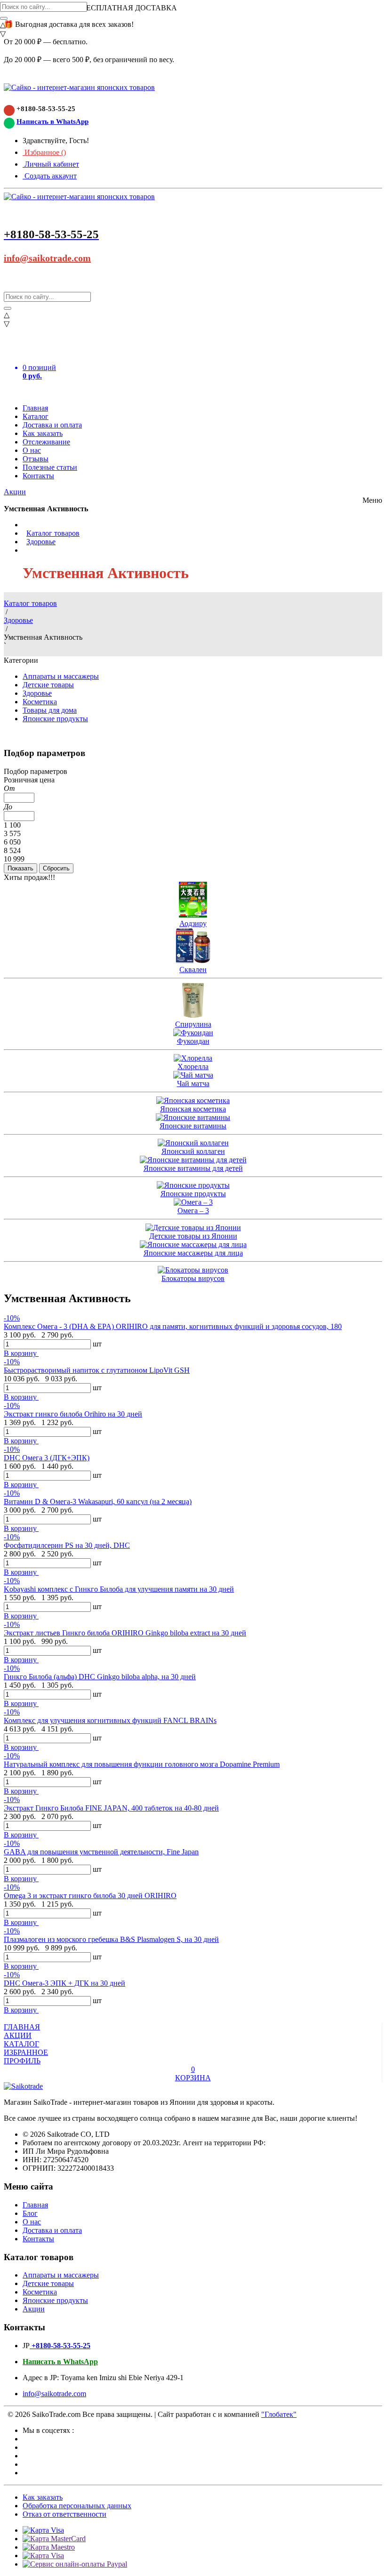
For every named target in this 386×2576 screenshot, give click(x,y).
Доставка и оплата (52, 425)
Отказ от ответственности (64, 2514)
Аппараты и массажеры (61, 676)
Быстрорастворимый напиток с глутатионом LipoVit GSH (97, 1370)
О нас (32, 450)
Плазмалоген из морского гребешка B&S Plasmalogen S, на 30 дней (111, 1939)
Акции (15, 492)
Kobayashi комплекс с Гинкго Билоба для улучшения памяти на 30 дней (119, 1589)
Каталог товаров (53, 533)
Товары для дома (50, 710)
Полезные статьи (50, 467)
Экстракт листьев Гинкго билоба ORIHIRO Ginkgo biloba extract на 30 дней (125, 1633)
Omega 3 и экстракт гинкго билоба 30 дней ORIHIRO (90, 1896)
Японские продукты (55, 719)
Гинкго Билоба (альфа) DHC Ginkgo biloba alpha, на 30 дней (100, 1677)
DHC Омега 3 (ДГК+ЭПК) (47, 1458)
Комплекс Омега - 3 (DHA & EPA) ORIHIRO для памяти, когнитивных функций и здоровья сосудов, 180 (173, 1326)
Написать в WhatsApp (52, 121)
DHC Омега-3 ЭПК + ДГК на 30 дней (64, 1983)
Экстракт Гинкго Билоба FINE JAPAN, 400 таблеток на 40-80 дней (111, 1808)
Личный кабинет (51, 164)
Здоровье (41, 542)
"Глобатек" (279, 2414)
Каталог (36, 416)
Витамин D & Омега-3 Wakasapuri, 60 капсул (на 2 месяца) (98, 1501)
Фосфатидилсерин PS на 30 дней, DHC (67, 1545)
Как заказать (43, 433)
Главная (35, 408)
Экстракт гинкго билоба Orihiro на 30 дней (73, 1414)
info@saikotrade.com (47, 258)
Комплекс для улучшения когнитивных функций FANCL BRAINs (110, 1720)
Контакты (38, 476)
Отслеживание (46, 442)
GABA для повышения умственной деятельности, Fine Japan (101, 1852)
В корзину (21, 1353)
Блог (30, 2213)
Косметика (40, 702)
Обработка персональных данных (77, 2506)
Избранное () (44, 152)
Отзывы (36, 459)
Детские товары (48, 685)
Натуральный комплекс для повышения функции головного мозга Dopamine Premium (142, 1764)
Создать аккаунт (50, 176)
